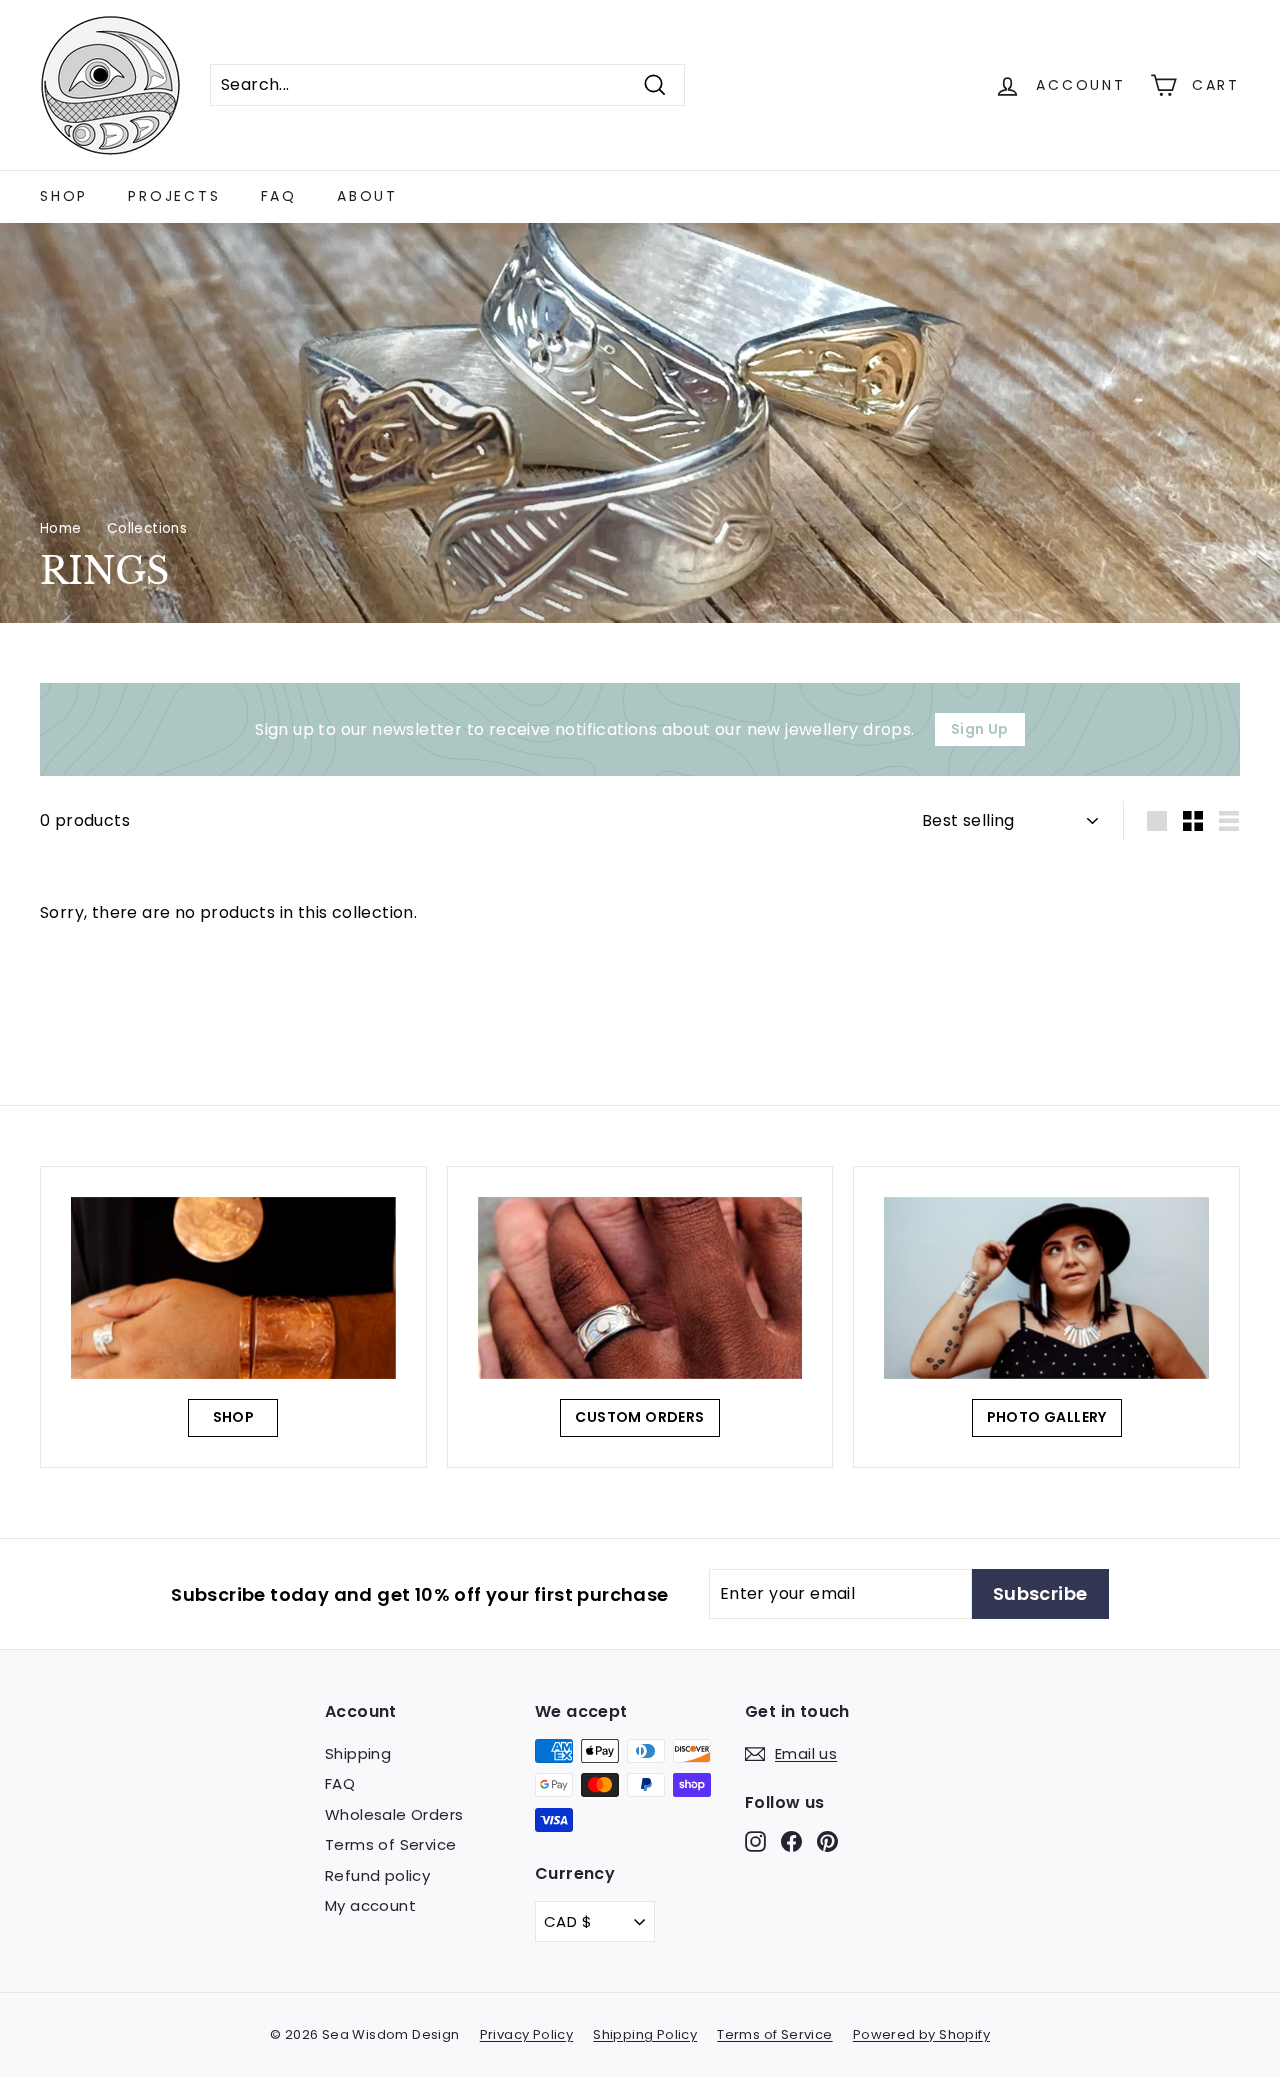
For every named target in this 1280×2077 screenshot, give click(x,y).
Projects (174, 196)
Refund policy (377, 1875)
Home (61, 528)
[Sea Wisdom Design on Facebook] (791, 1841)
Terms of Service (390, 1844)
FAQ (279, 196)
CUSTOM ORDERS (639, 1417)
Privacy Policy (527, 2034)
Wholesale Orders (394, 1814)
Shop (64, 196)
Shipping (358, 1753)
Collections (147, 528)
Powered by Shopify (921, 2034)
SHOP (234, 1417)
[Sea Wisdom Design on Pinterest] (827, 1841)
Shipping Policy (645, 2034)
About (367, 196)
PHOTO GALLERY (1047, 1417)
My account (370, 1905)
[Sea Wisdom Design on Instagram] (755, 1841)
